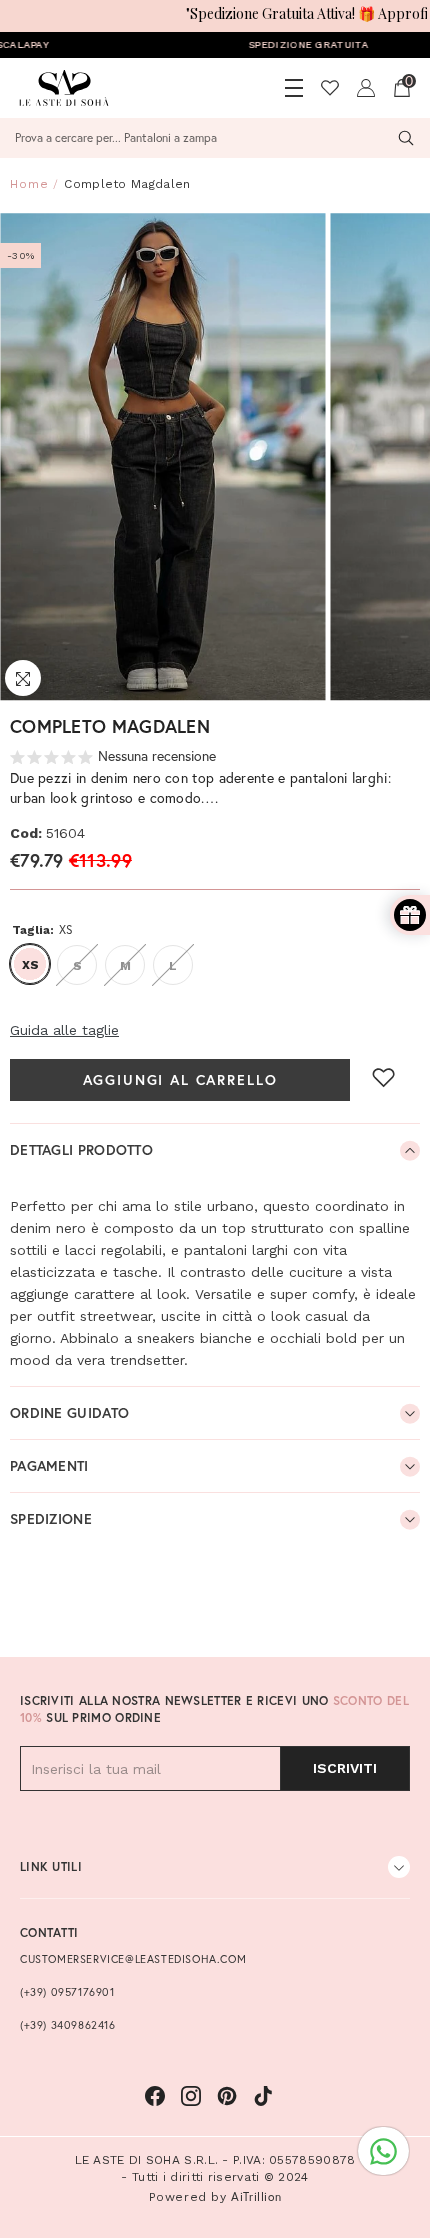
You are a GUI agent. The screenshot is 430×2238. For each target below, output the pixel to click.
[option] (165, 457)
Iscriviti (345, 1768)
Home (29, 184)
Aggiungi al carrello (180, 1080)
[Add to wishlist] (384, 1077)
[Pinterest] (227, 2096)
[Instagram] (191, 2096)
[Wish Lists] (330, 88)
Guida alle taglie (64, 1030)
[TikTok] (263, 2096)
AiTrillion (256, 2196)
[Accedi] (366, 88)
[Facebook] (155, 2096)
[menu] (294, 88)
